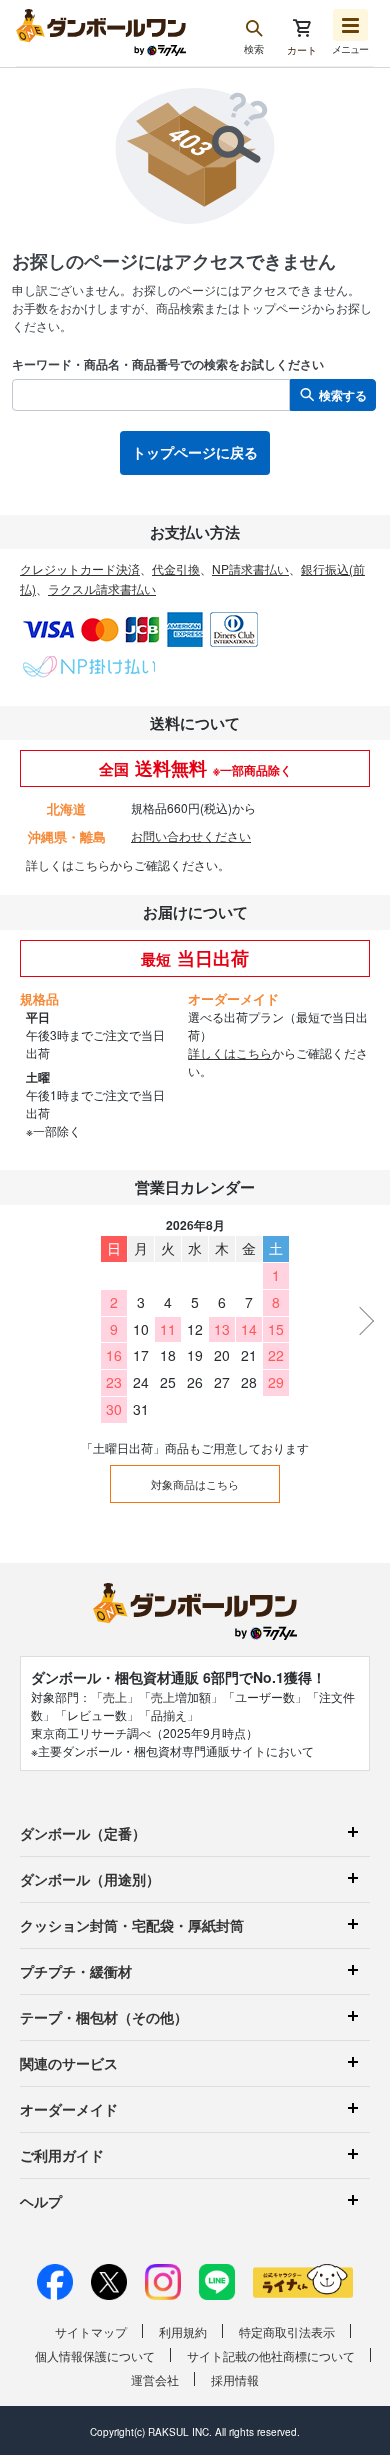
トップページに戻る (195, 452)
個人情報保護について (95, 2355)
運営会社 (155, 2379)
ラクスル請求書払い (102, 588)
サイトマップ (91, 2331)
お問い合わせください (191, 835)
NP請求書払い (250, 568)
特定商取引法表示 (287, 2331)
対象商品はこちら (195, 1484)
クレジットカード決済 (80, 568)
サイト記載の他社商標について (271, 2355)
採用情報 (235, 2379)
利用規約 (183, 2331)
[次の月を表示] (360, 1321)
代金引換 (176, 568)
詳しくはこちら (68, 864)
